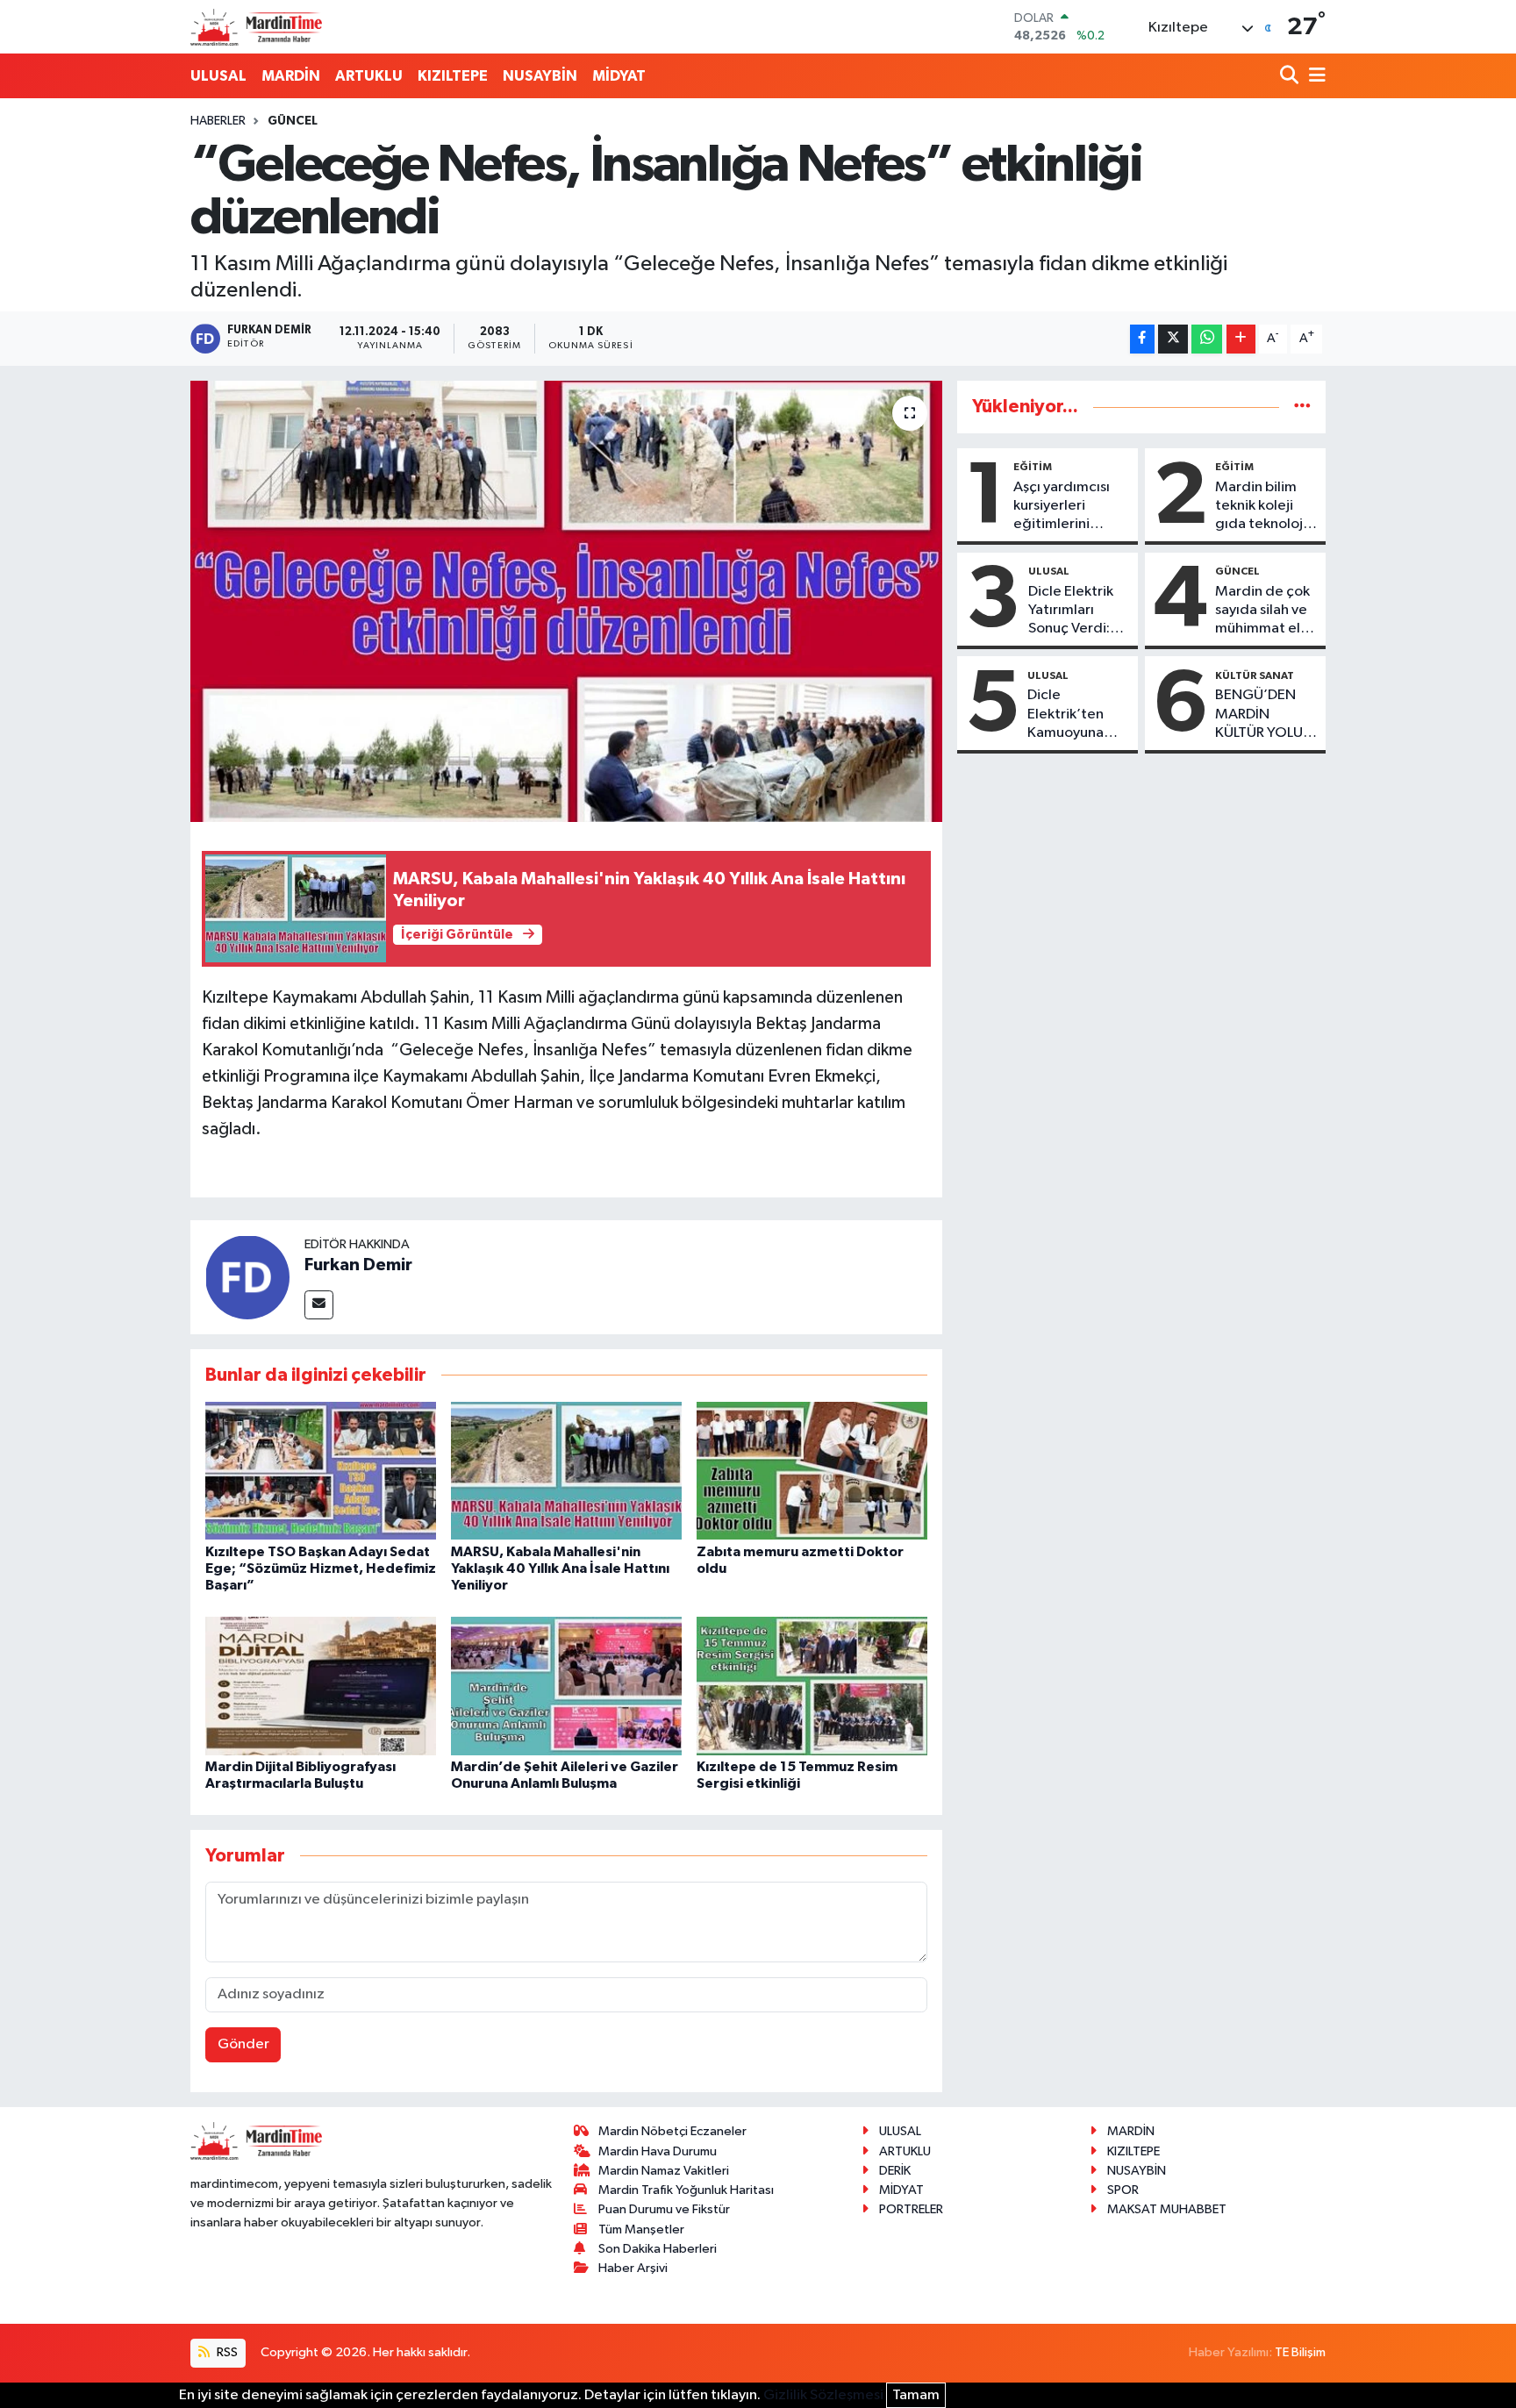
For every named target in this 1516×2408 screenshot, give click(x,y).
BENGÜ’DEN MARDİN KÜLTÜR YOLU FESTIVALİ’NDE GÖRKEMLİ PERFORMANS (1262, 715)
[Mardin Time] (256, 27)
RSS (226, 2352)
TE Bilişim (1300, 2352)
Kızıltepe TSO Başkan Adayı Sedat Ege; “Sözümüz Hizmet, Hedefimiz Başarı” (321, 1568)
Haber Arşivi (633, 2268)
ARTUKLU (369, 76)
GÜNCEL (293, 121)
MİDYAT (619, 76)
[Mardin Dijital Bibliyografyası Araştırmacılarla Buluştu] (321, 1686)
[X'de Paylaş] (1173, 339)
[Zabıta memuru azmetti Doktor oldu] (812, 1471)
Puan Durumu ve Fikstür (664, 2209)
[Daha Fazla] (1241, 339)
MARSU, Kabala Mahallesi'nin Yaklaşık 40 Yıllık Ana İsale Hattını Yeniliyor (560, 1568)
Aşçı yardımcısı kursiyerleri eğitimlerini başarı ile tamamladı (1062, 507)
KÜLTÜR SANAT (1255, 675)
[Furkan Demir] (247, 1277)
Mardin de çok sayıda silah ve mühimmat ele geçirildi (1262, 611)
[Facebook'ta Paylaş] (1142, 339)
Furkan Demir (358, 1265)
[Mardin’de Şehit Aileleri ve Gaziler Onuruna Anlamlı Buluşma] (566, 1686)
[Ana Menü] (1314, 77)
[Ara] (1291, 77)
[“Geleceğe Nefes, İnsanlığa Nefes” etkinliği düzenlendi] (566, 601)
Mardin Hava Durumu (658, 2151)
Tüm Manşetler (641, 2229)
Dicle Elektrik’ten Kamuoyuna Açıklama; (1065, 715)
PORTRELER (911, 2209)
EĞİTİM (1033, 467)
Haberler (218, 121)
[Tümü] (1302, 407)
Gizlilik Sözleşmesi (823, 2395)
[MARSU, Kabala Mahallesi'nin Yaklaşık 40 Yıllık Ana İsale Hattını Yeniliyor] (566, 1471)
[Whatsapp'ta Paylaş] (1207, 339)
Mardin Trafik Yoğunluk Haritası (686, 2190)
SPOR (1123, 2190)
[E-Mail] (319, 1305)
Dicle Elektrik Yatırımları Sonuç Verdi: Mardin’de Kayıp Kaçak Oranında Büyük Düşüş (1071, 611)
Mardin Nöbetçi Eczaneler (672, 2131)
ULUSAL (218, 76)
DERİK (895, 2171)
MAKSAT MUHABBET (1167, 2209)
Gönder (243, 2044)
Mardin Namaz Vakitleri (664, 2171)
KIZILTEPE (453, 76)
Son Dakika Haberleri (658, 2249)
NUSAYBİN (540, 76)
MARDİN (291, 76)
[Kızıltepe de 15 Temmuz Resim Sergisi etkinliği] (812, 1686)
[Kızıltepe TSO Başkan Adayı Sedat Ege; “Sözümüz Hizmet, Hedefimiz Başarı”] (321, 1471)
